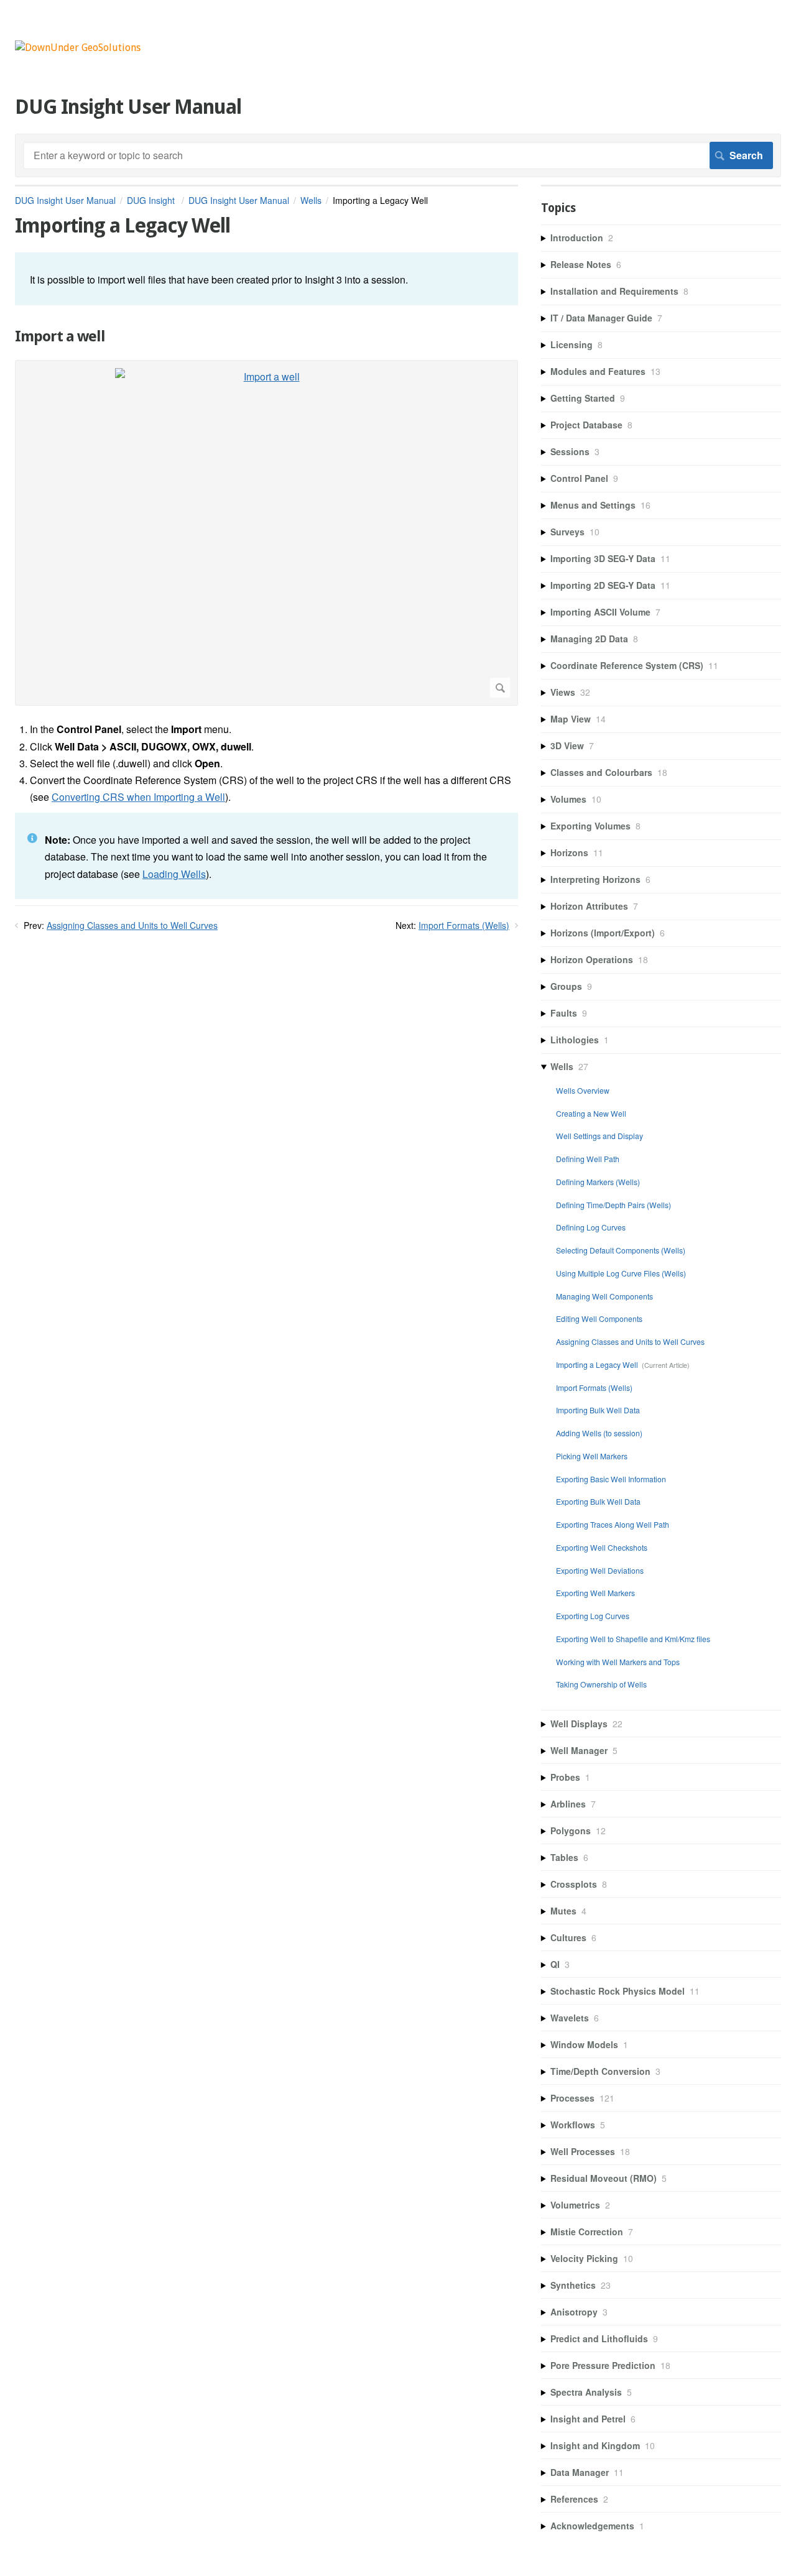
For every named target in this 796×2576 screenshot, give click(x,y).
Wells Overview (583, 1090)
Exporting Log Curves (593, 1616)
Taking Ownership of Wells (601, 1684)
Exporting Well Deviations (600, 1570)
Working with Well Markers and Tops (618, 1662)
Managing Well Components (604, 1296)
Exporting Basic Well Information (611, 1479)
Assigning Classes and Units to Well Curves (132, 925)
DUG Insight (152, 200)
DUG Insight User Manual (65, 200)
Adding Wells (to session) (599, 1433)
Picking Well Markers (592, 1456)
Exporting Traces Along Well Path (613, 1524)
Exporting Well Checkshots (602, 1547)
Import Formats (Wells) (464, 925)
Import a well (60, 336)
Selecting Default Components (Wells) (621, 1250)
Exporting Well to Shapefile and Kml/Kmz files (633, 1639)
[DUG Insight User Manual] (78, 48)
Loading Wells (174, 874)
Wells (311, 200)
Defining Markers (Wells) (598, 1182)
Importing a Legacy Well (597, 1364)
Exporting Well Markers (595, 1593)
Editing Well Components (599, 1318)
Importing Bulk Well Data (598, 1410)
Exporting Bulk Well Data (598, 1501)
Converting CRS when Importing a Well (138, 797)
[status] (266, 279)
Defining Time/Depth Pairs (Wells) (613, 1205)
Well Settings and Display (599, 1136)
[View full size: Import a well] (266, 533)
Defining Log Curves (591, 1227)
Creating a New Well (591, 1113)
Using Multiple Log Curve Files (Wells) (621, 1273)
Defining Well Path (588, 1159)
